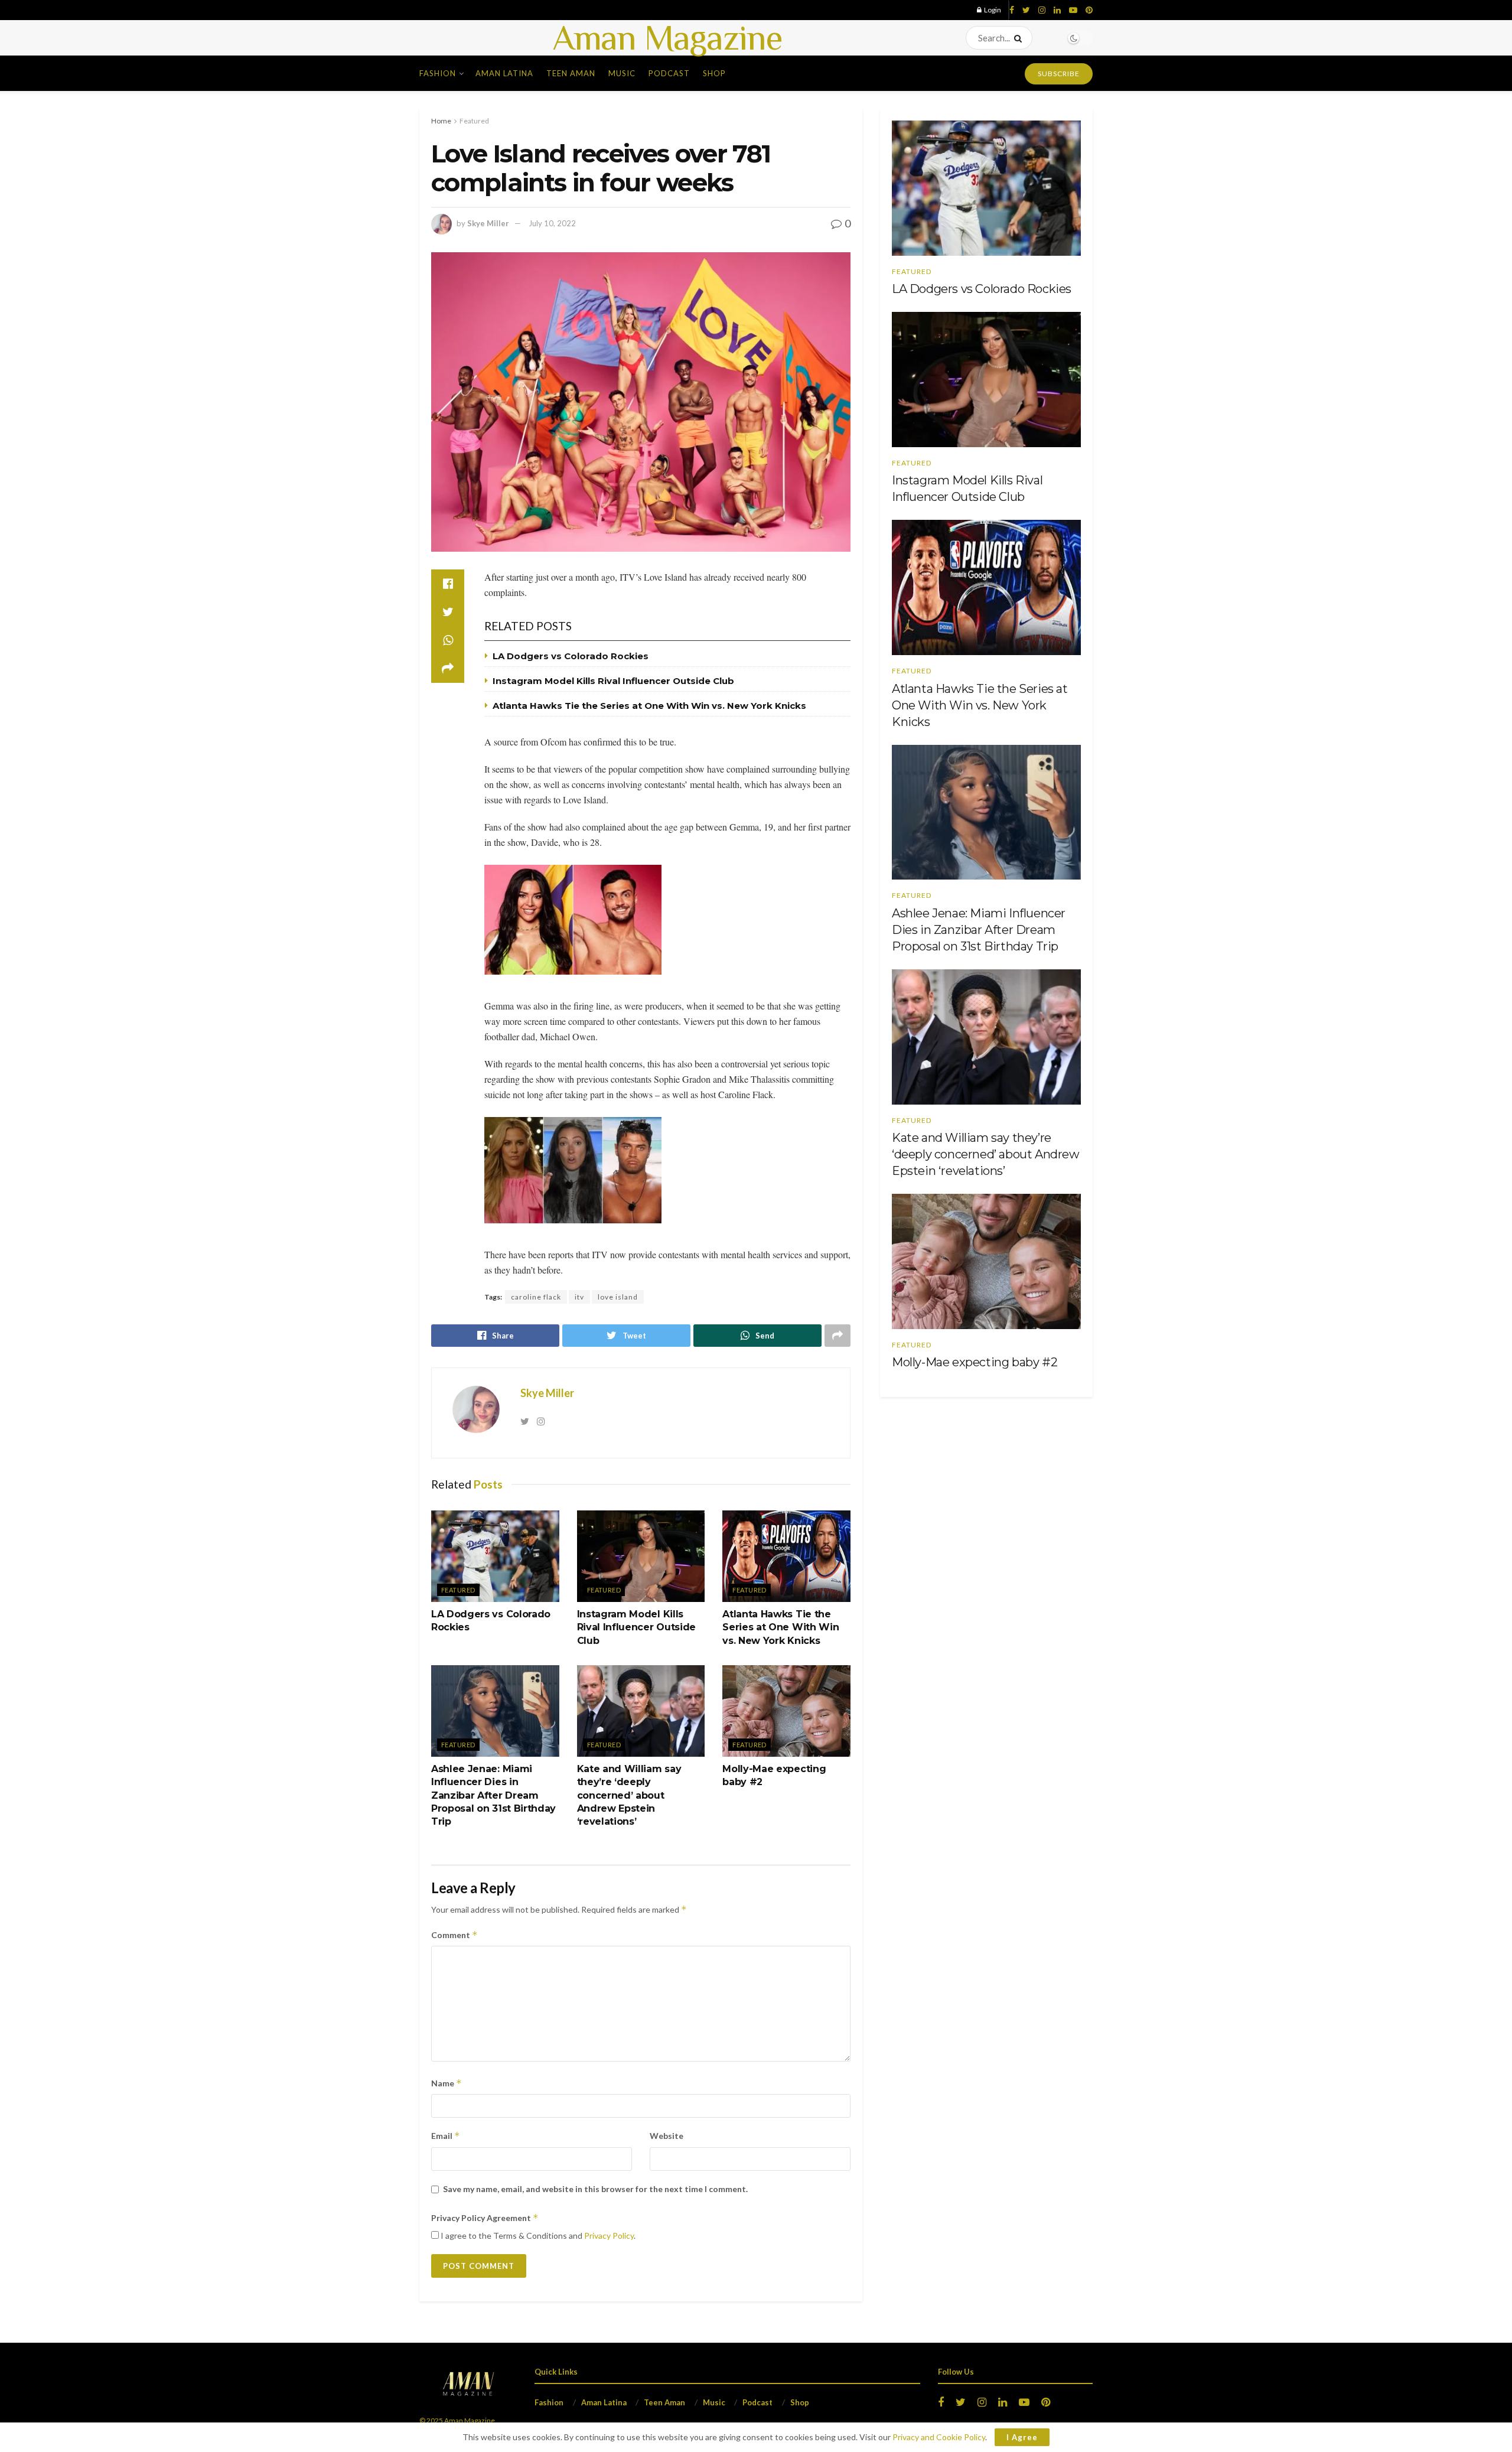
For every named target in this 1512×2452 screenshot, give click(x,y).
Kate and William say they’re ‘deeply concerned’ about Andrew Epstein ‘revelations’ (629, 1795)
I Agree (1022, 2437)
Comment (454, 1935)
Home (441, 121)
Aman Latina (504, 73)
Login (992, 10)
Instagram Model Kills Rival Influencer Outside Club (613, 681)
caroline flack (536, 1297)
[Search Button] (1020, 38)
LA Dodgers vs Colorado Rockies (571, 656)
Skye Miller (488, 223)
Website (667, 2136)
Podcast (669, 73)
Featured (474, 121)
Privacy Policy (609, 2236)
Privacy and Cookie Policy (939, 2437)
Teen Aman (571, 73)
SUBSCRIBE (1059, 74)
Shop (714, 73)
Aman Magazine (667, 38)
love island (618, 1297)
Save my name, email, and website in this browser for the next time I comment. (595, 2189)
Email (446, 2136)
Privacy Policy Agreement (485, 2218)
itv (579, 1297)
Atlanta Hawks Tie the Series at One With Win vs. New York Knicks (649, 706)
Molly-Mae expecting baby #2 (975, 1362)
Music (622, 73)
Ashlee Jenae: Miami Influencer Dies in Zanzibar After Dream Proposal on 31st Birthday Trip (493, 1795)
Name (447, 2083)
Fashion (438, 73)
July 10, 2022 (552, 223)
